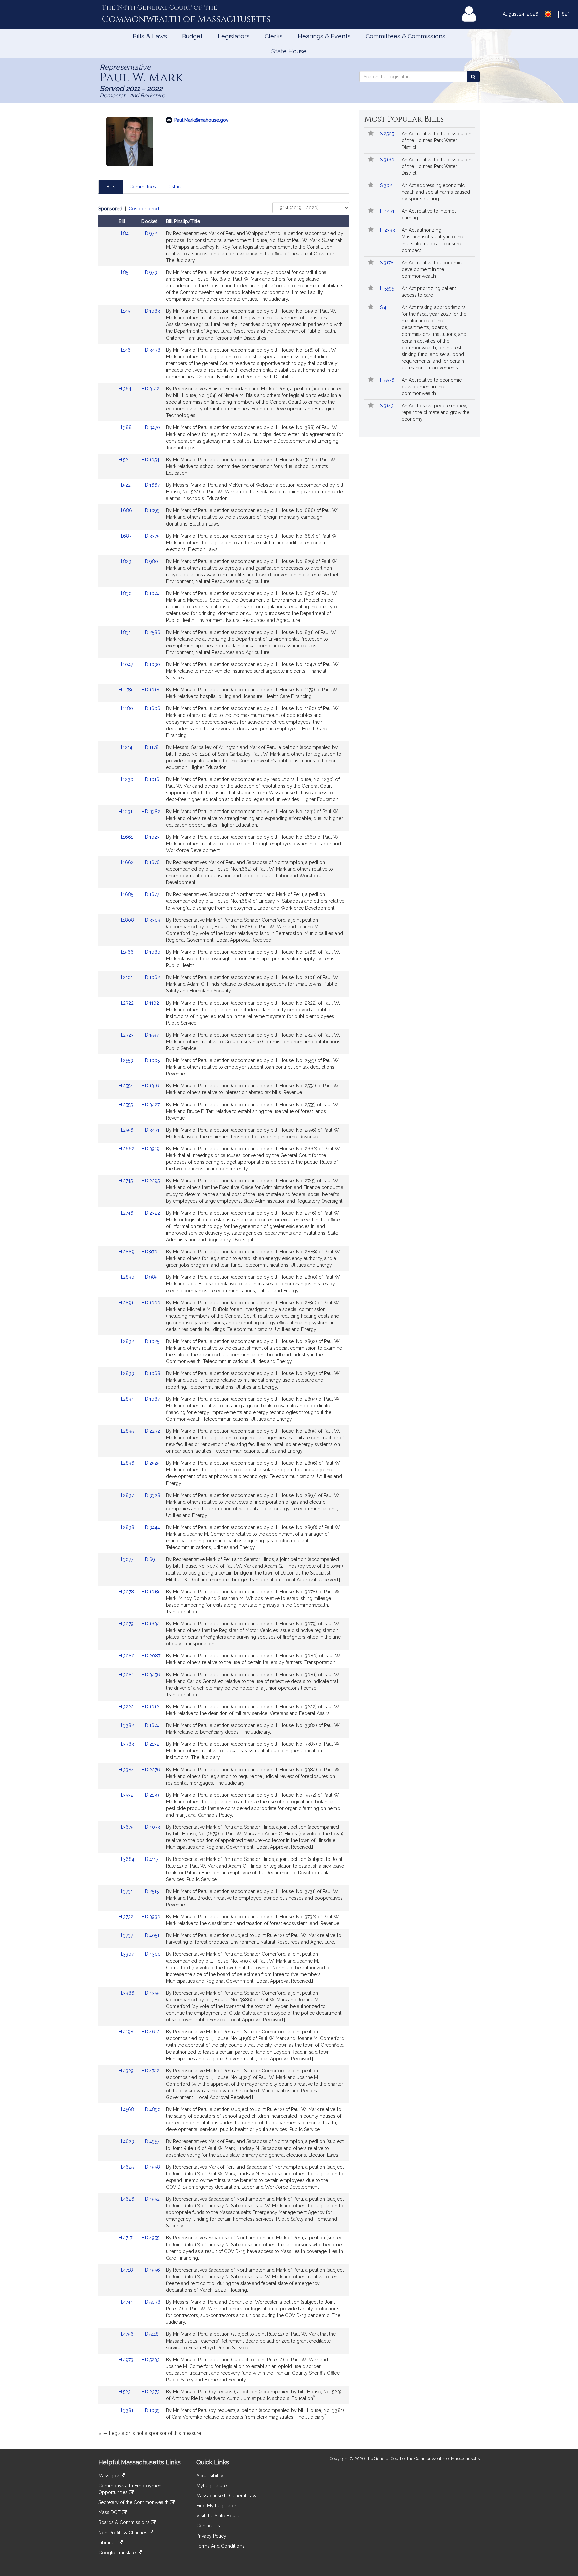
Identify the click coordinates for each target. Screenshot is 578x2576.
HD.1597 (150, 1035)
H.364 (126, 389)
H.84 (124, 233)
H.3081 (127, 1675)
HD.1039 (151, 2410)
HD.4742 (150, 2071)
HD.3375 (150, 536)
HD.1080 (151, 952)
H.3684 (127, 1859)
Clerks (274, 36)
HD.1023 (151, 837)
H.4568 (127, 2109)
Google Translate (118, 2553)
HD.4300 (151, 1954)
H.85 (124, 272)
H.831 (125, 632)
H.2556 (127, 1130)
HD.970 (149, 1252)
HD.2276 (151, 1770)
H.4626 (127, 2199)
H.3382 (127, 1725)
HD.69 (148, 1559)
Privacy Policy (211, 2536)
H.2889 (127, 1252)
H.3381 (127, 2410)
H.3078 (127, 1592)
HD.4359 (151, 1993)
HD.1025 (150, 1341)
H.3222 (127, 1707)
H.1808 (127, 920)
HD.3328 (151, 1495)
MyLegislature (212, 2486)
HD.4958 (151, 2167)
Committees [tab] (143, 187)
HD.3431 (150, 1130)
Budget (192, 36)
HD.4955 (150, 2238)
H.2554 (127, 1086)
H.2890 (127, 1277)
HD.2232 (151, 1431)
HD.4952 (151, 2199)
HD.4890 (151, 2109)
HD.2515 (150, 1891)
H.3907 (127, 1954)
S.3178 (388, 263)
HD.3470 (151, 427)
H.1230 (127, 779)
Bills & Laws (150, 36)
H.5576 (388, 380)
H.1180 (127, 708)
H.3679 (127, 1827)
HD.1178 (150, 747)
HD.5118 (150, 2334)
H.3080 (127, 1656)
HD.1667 (151, 485)
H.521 (125, 460)
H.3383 (127, 1744)
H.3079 (127, 1624)
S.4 (384, 307)
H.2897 (127, 1495)
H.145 (125, 311)
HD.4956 (151, 2270)
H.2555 (126, 1105)
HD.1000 (151, 1303)
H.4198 (127, 2032)
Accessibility (210, 2476)
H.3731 (126, 1891)
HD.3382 (151, 812)
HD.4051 (150, 1935)
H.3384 (127, 1770)
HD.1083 (151, 311)
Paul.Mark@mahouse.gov (201, 120)
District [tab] (175, 187)
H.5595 (388, 288)
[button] (371, 134)
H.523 (125, 2392)
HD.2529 (151, 1463)
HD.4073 (151, 1827)
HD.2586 (151, 632)
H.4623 (127, 2141)
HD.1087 (151, 1399)
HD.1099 (151, 510)
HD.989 (150, 1277)
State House (289, 51)
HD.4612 (151, 2032)
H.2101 (126, 977)
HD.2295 (151, 1181)
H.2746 (127, 1213)
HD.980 (150, 561)
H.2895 (127, 1431)
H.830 (126, 593)
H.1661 (127, 837)
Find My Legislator (216, 2506)
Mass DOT (110, 2512)
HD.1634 (151, 1624)
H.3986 (127, 1993)
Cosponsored (144, 209)
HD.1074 (150, 593)
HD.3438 (151, 350)
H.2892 (127, 1341)
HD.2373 (151, 2392)
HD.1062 (151, 977)
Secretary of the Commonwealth (134, 2502)
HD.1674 (150, 1725)
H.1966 (127, 952)
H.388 (126, 427)
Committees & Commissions (405, 36)
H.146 (125, 350)
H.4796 (127, 2334)
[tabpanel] (224, 1322)
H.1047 (127, 664)
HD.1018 (150, 690)
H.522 (125, 485)
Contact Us (208, 2526)
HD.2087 (151, 1656)
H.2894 (127, 1399)
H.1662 (127, 862)
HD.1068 (151, 1373)
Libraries (108, 2543)
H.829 (126, 561)
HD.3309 (151, 920)
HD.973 (149, 272)
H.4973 (127, 2360)
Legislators (234, 36)
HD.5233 (151, 2360)
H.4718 (127, 2270)
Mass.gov (109, 2476)
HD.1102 (150, 1003)
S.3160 (388, 160)
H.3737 (127, 1935)
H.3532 (127, 1795)
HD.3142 (150, 389)
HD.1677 (150, 894)
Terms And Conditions (220, 2546)
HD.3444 (151, 1527)
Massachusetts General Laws (227, 2496)
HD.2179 (150, 1795)
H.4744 (127, 2302)
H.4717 (126, 2238)
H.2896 (127, 1463)
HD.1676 (151, 862)
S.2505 (388, 134)
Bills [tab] (111, 187)
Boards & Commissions (125, 2522)
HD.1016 (150, 779)
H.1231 (126, 812)
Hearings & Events (324, 36)
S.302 (387, 185)
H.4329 (127, 2071)
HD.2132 (150, 1744)
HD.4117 (150, 1859)
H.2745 (126, 1181)
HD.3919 (150, 1149)
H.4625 (127, 2167)
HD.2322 (151, 1213)
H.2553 (127, 1060)
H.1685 (127, 894)
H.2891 (127, 1303)
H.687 (126, 536)
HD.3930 (151, 1917)
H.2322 (127, 1003)
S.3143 (388, 406)
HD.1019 (150, 1592)
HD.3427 (151, 1105)
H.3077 (127, 1559)
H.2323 (127, 1035)
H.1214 (126, 747)
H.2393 (388, 230)
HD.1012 (150, 1707)
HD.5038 (151, 2302)
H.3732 (127, 1917)
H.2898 (127, 1527)
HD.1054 (150, 460)
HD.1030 (151, 664)
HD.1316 (150, 1086)
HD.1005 (151, 1060)
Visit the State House (218, 2516)
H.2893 (127, 1373)
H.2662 (127, 1149)
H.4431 (388, 211)
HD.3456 (151, 1675)
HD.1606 (151, 708)
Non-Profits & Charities (123, 2533)
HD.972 (149, 233)
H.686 (126, 510)
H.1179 (126, 690)
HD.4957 (150, 2141)
